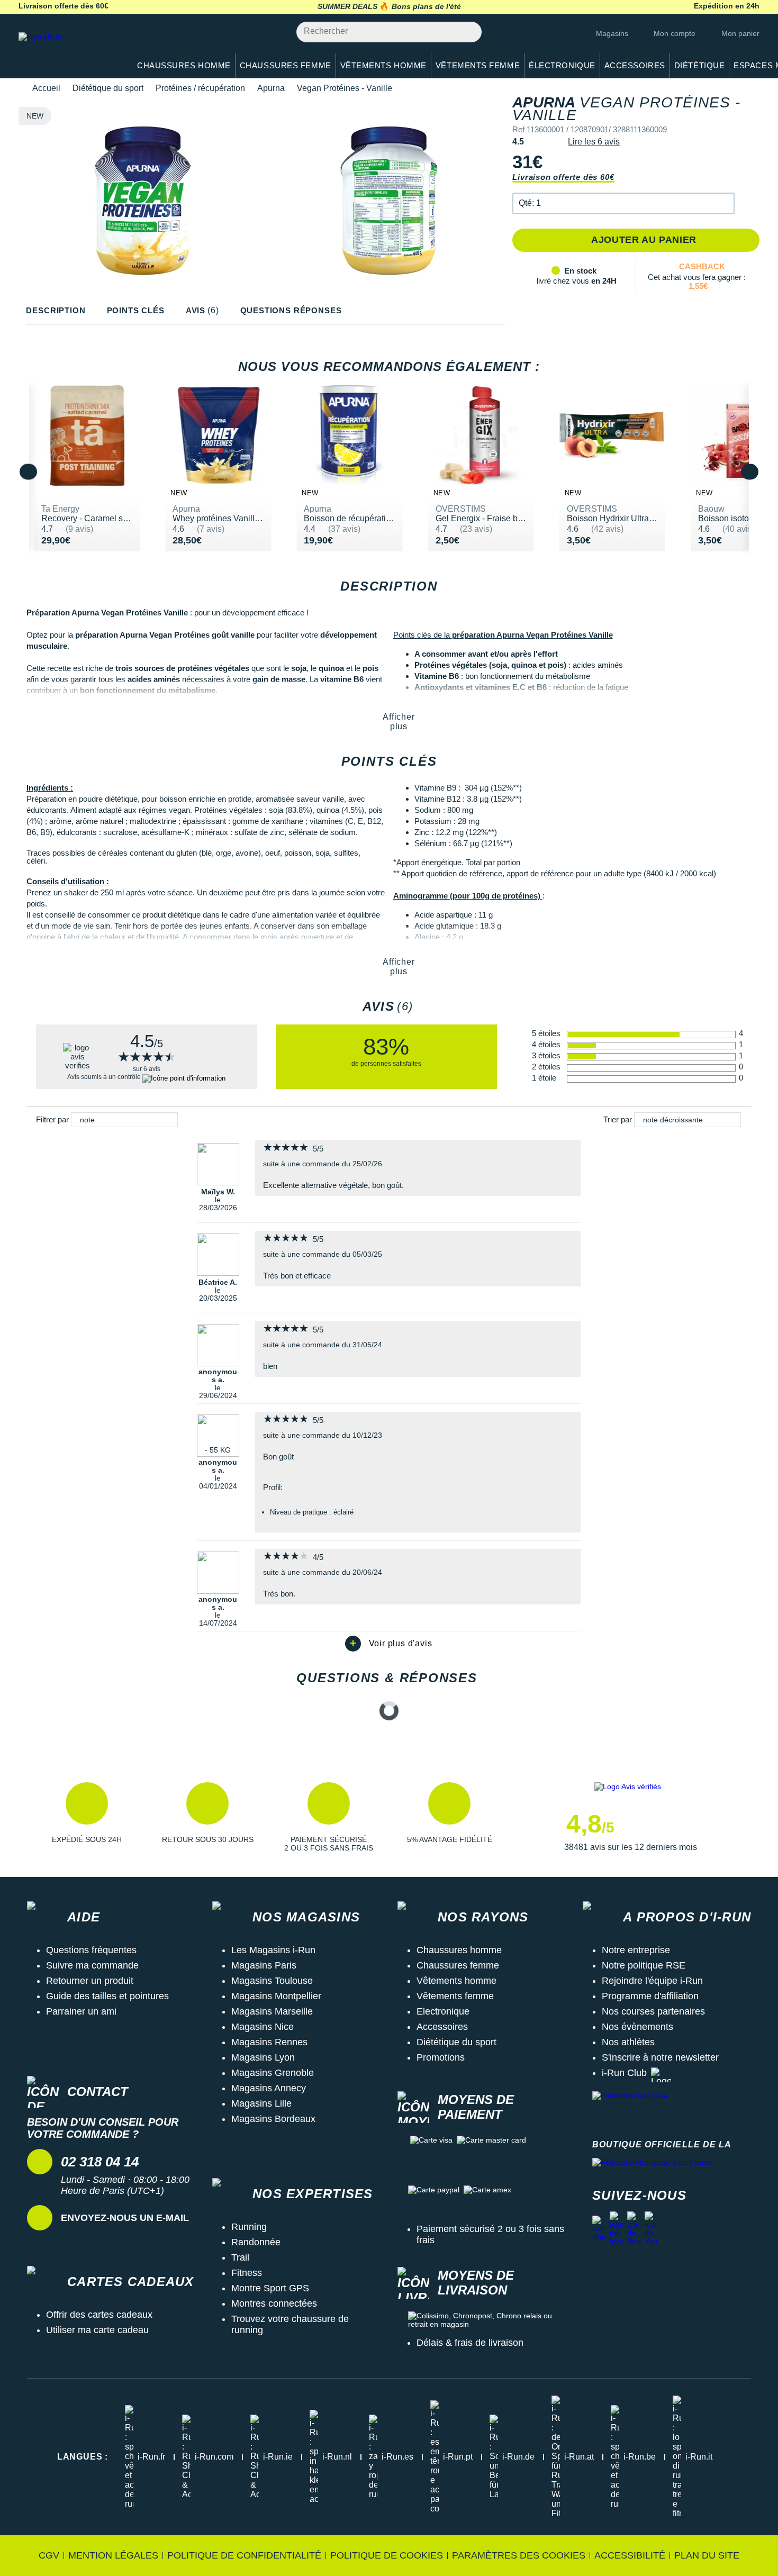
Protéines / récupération (200, 88)
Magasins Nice (263, 2027)
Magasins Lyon (263, 2057)
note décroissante (673, 1120)
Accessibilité (630, 2555)
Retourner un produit (90, 1981)
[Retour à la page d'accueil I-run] (69, 50)
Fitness (247, 2273)
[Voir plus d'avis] (389, 1644)
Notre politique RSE (644, 1965)
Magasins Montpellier (276, 1996)
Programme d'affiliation (650, 1996)
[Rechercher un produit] (468, 32)
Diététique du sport (108, 88)
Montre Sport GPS (270, 2288)
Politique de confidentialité (244, 2555)
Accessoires (442, 2027)
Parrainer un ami (81, 2011)
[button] (623, 203)
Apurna (271, 88)
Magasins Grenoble (273, 2073)
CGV (49, 2555)
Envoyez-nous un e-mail (125, 2218)
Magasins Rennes (269, 2042)
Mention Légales (113, 2555)
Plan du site (707, 2555)
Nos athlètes (628, 2042)
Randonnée (256, 2242)
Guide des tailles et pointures (107, 1996)
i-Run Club (624, 2073)
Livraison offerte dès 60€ (563, 177)
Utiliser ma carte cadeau (97, 2330)
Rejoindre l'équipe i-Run (652, 1981)
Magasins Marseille (272, 2011)
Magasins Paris (264, 1965)
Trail (240, 2257)
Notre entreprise (636, 1950)
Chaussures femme (458, 1965)
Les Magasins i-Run (273, 1950)
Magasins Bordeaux (273, 2119)
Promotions (441, 2057)
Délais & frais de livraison (470, 2343)
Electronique (443, 2011)
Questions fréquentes (91, 1950)
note (87, 1120)
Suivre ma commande (92, 1965)
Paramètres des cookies (519, 2555)
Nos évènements (637, 2027)
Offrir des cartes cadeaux (99, 2315)
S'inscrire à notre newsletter (660, 2057)
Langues (83, 2457)
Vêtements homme (456, 1981)
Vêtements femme (455, 1996)
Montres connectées (274, 2303)
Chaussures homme (459, 1950)
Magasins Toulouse (272, 1981)
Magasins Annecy (269, 2088)
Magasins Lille (261, 2103)
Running (249, 2227)
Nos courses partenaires (653, 2011)
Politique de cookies (387, 2555)
